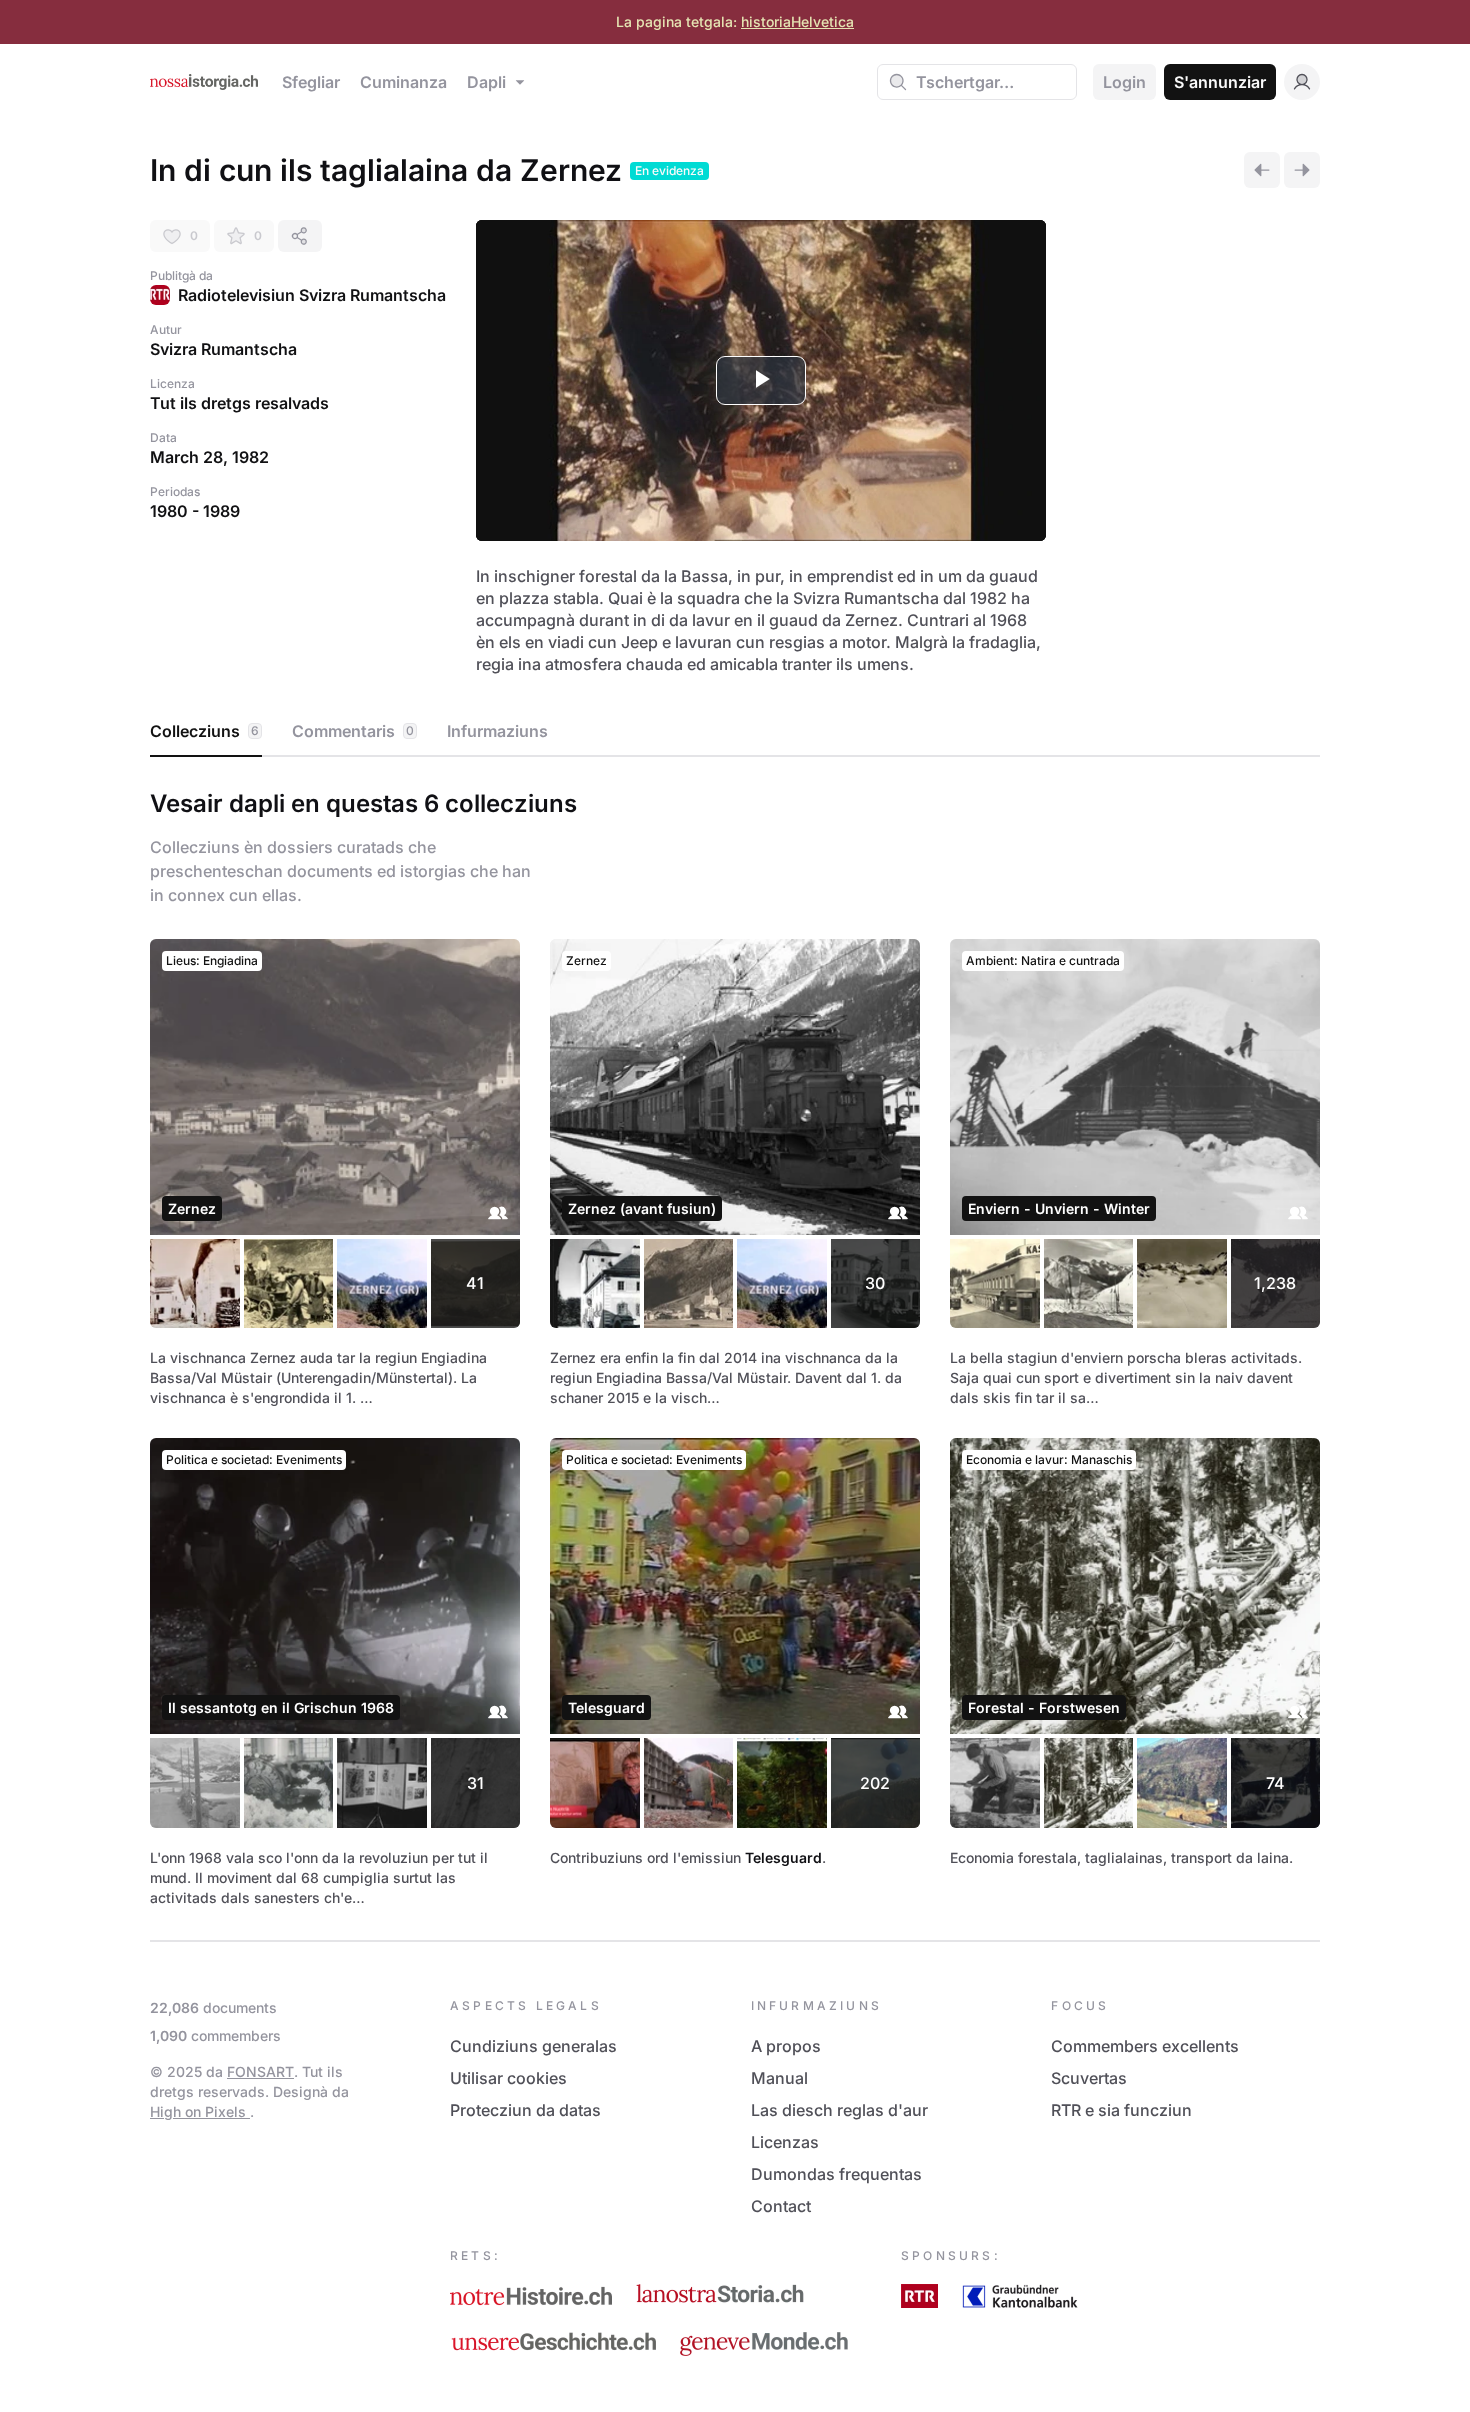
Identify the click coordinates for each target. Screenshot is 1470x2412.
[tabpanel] (735, 1344)
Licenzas (785, 2142)
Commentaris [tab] (353, 731)
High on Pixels (200, 2111)
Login (1124, 82)
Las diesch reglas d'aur (839, 2110)
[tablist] (735, 732)
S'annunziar (1220, 82)
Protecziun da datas (525, 2110)
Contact (781, 2206)
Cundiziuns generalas (533, 2046)
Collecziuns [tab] (204, 731)
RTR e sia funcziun (1121, 2110)
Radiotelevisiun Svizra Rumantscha (312, 295)
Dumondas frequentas (836, 2174)
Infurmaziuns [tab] (497, 731)
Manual (779, 2078)
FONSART (260, 2071)
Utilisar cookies (508, 2078)
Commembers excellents (1145, 2046)
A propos (786, 2046)
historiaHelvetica (797, 21)
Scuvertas (1089, 2078)
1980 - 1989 (195, 511)
